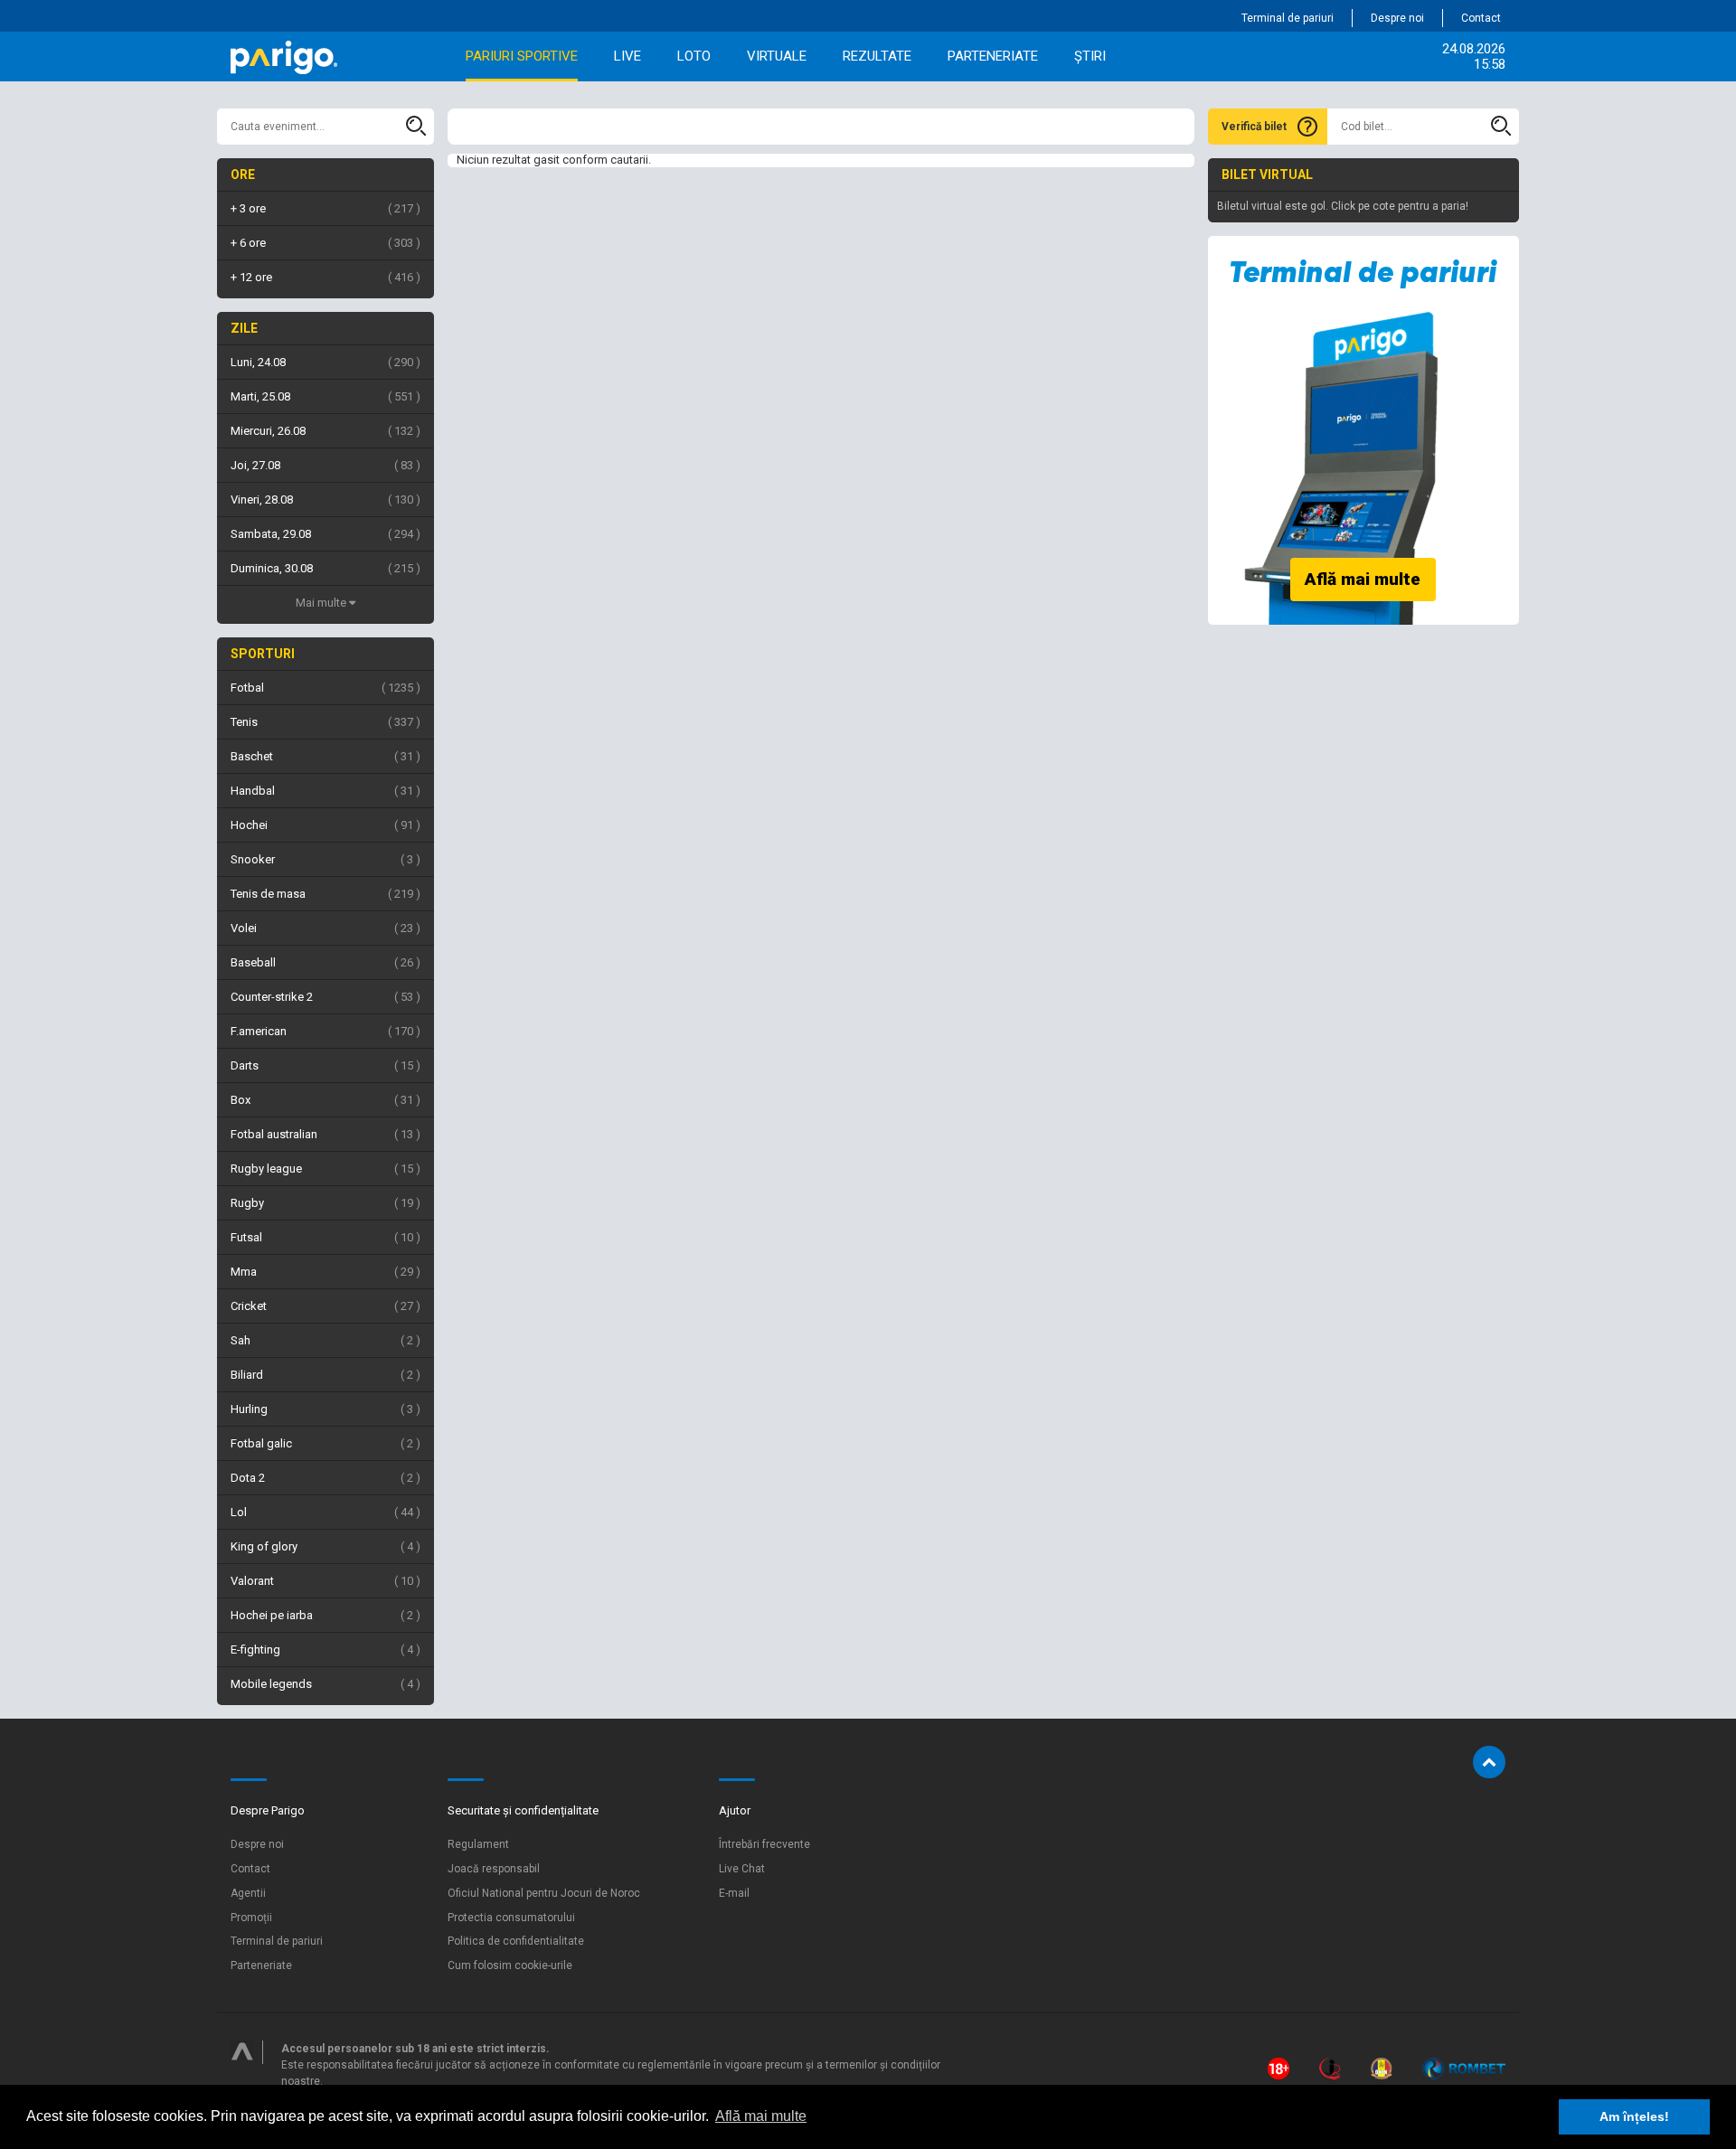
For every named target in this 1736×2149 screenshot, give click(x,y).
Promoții (251, 1918)
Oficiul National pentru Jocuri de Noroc (544, 1893)
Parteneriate (993, 56)
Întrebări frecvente (764, 1844)
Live (627, 56)
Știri (1090, 56)
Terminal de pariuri (1288, 18)
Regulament (478, 1844)
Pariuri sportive (522, 56)
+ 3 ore (323, 208)
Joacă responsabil (494, 1869)
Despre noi (1397, 18)
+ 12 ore (323, 277)
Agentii (248, 1893)
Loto (694, 56)
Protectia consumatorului (511, 1918)
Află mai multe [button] (761, 2116)
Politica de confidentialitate (516, 1941)
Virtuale (777, 56)
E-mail (734, 1893)
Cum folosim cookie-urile (510, 1965)
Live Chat (742, 1869)
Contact (1481, 18)
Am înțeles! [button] (1634, 2116)
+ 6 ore (323, 243)
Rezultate (877, 56)
